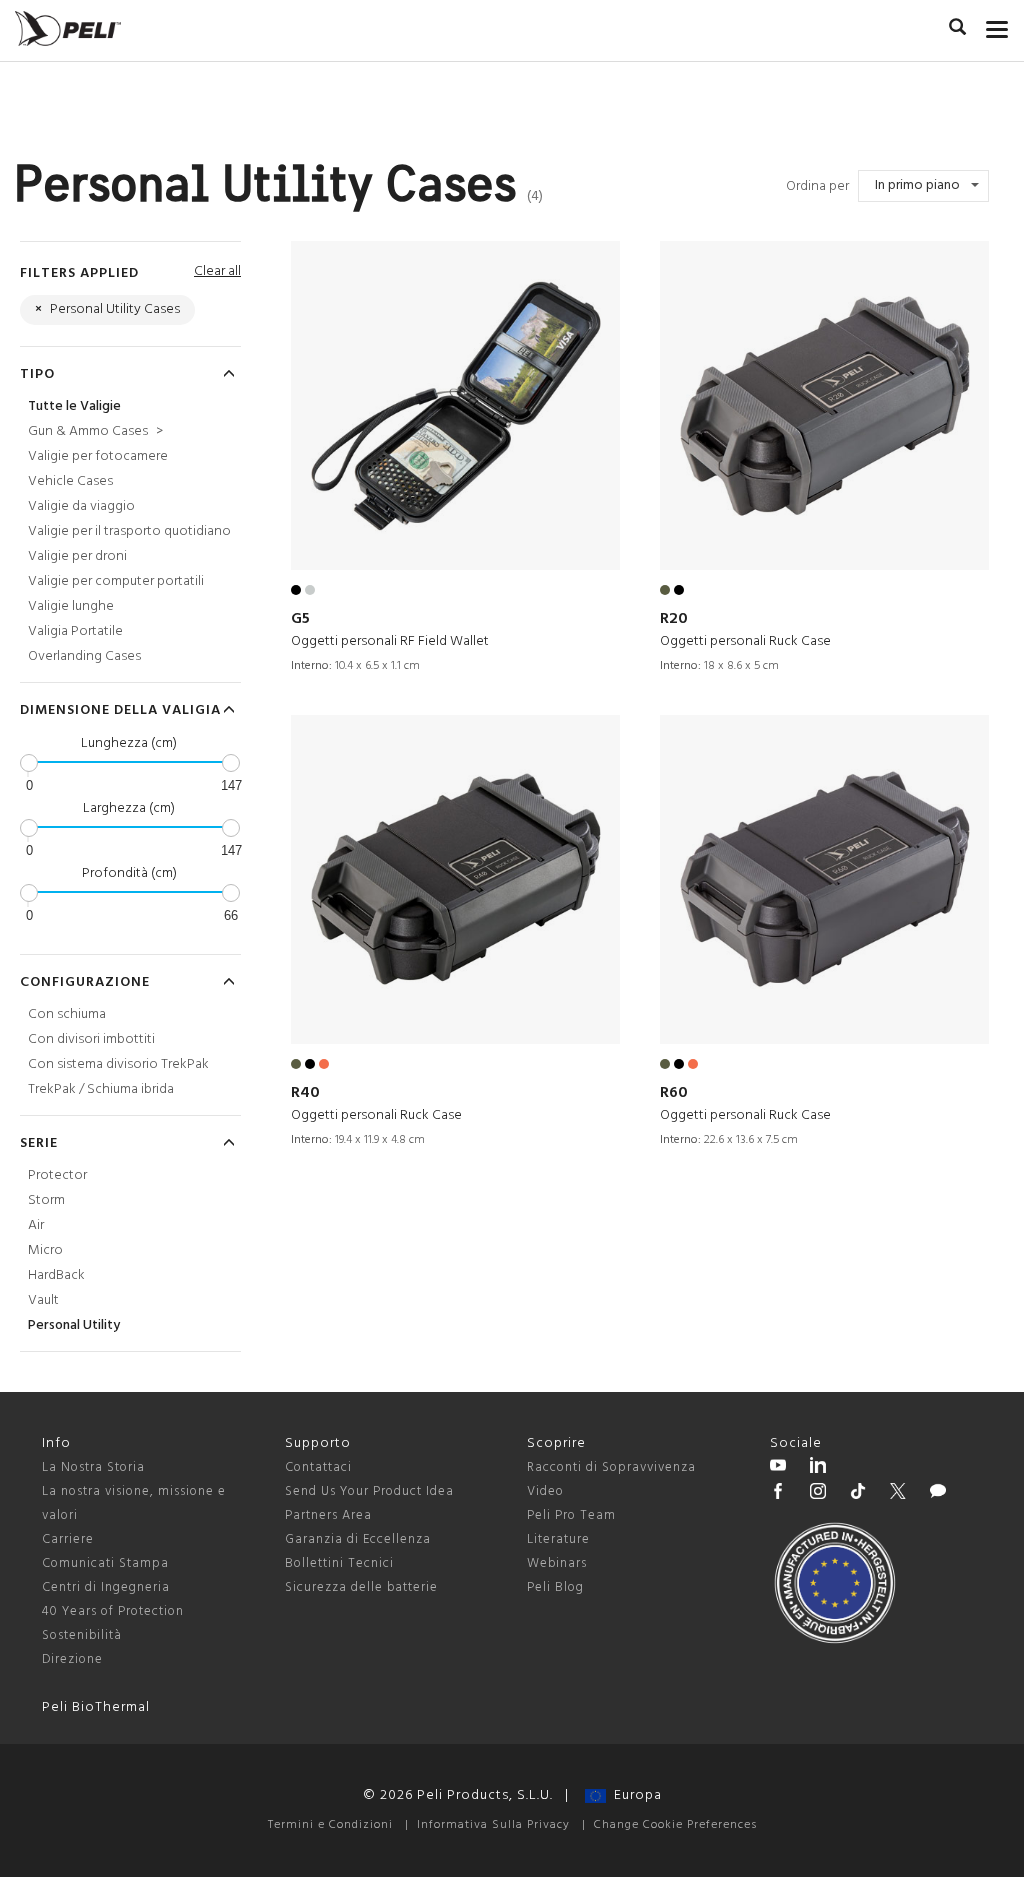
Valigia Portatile (75, 631)
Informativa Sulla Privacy (493, 1825)
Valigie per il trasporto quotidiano (129, 531)
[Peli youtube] (778, 1468)
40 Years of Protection (113, 1611)
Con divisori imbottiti (91, 1039)
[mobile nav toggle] (997, 25)
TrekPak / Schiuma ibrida (101, 1089)
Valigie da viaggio (81, 506)
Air (36, 1225)
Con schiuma (67, 1014)
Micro (45, 1250)
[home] (68, 28)
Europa (634, 1795)
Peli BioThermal (96, 1707)
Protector (57, 1175)
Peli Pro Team (571, 1515)
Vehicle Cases (70, 481)
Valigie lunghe (71, 606)
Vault (43, 1300)
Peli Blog (555, 1587)
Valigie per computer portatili (116, 581)
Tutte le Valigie (74, 406)
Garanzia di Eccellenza (358, 1539)
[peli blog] (938, 1494)
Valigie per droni (77, 556)
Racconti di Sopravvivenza (611, 1467)
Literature (558, 1539)
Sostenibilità (82, 1635)
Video (545, 1491)
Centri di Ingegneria (106, 1587)
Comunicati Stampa (105, 1563)
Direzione (72, 1659)
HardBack (56, 1275)
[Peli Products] (778, 1494)
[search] (957, 30)
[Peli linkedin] (818, 1468)
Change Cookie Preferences (675, 1825)
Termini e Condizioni (330, 1825)
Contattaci (318, 1467)
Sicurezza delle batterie (361, 1587)
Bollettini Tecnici (339, 1563)
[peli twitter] (898, 1494)
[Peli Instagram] (818, 1494)
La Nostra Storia (93, 1467)
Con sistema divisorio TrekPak (118, 1064)
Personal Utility (74, 1325)
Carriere (68, 1539)
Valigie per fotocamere (98, 456)
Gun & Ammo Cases (95, 431)
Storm (46, 1200)
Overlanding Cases (84, 656)
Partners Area (328, 1515)
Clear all (217, 271)
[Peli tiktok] (858, 1494)
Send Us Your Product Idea (369, 1491)
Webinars (557, 1563)
